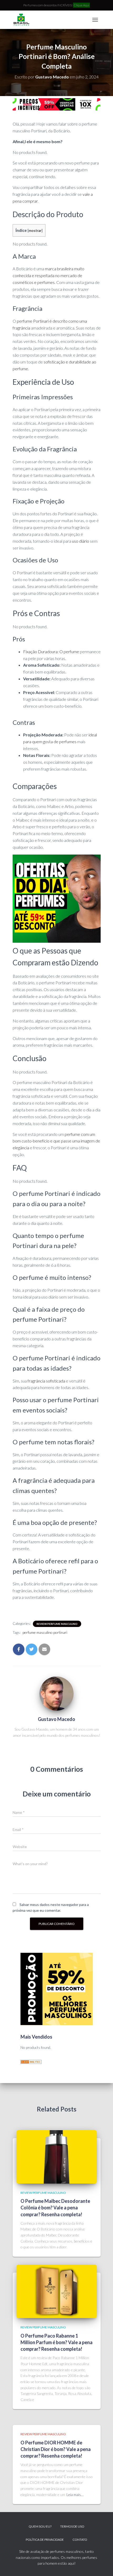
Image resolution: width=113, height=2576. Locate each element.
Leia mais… (75, 2495)
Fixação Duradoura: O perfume (51, 652)
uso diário (81, 541)
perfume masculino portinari (45, 1632)
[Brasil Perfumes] (23, 20)
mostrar (35, 230)
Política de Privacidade (45, 2540)
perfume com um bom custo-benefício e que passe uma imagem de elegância (56, 1141)
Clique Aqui (81, 5)
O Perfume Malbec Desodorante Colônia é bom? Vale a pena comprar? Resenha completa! (55, 2208)
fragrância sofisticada (46, 1381)
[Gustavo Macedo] (56, 1694)
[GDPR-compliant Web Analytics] (31, 2061)
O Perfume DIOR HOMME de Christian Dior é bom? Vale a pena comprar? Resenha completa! (56, 2449)
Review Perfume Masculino (57, 1624)
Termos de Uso (72, 2526)
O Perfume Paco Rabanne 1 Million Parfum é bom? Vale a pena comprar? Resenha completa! (56, 2342)
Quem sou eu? (40, 2526)
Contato (80, 2540)
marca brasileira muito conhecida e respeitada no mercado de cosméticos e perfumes (48, 275)
